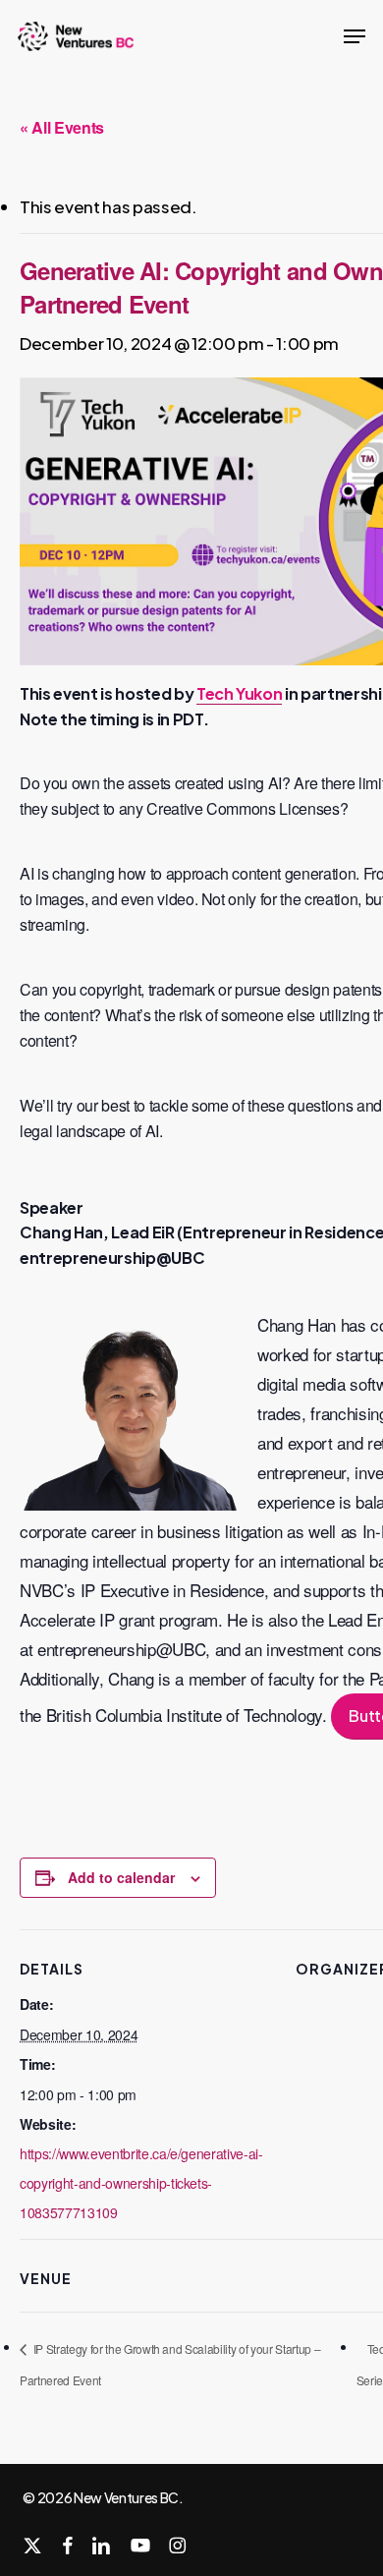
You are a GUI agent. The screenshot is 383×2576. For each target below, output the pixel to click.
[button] (355, 36)
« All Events (62, 127)
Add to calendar (121, 1877)
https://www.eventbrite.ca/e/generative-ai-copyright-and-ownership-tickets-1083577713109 (141, 2183)
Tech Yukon (240, 693)
